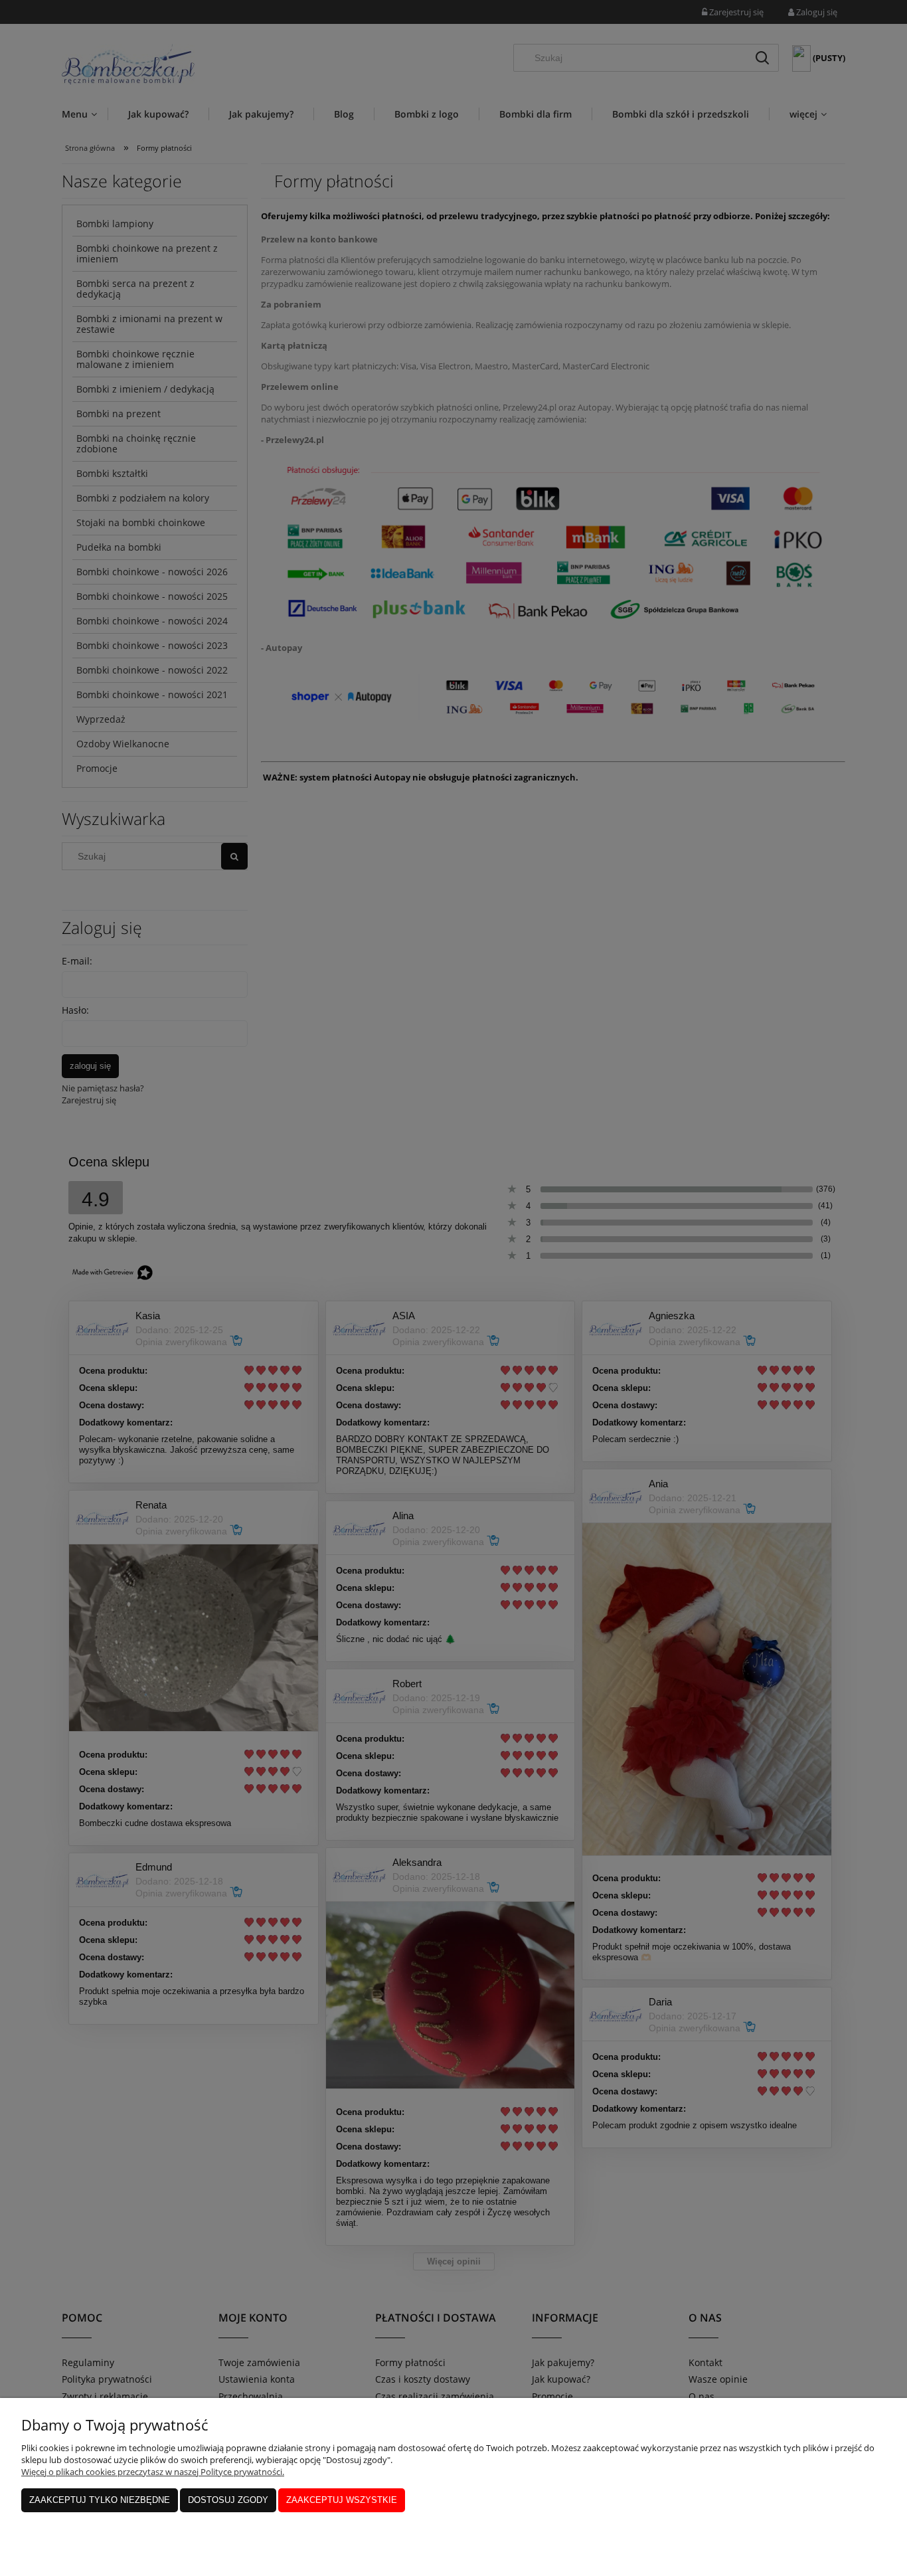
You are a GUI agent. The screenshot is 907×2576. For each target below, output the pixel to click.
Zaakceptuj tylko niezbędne (100, 2500)
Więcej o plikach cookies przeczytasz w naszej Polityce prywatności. (153, 2472)
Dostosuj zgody (228, 2500)
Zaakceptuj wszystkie (342, 2500)
